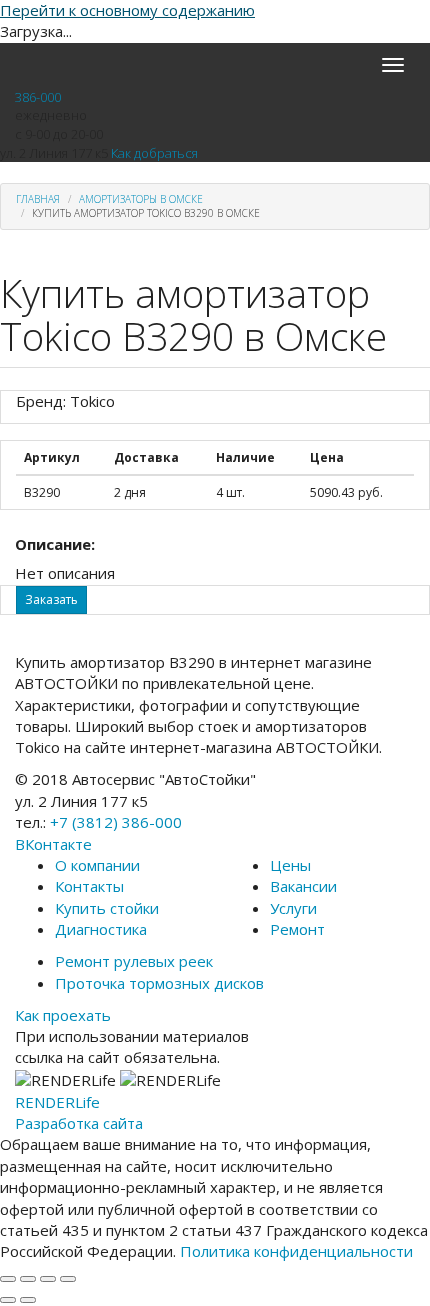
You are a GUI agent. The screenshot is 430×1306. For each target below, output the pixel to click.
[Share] (28, 1279)
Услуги (293, 908)
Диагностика (101, 929)
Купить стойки (107, 908)
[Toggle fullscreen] (48, 1279)
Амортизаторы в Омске (141, 199)
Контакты (89, 886)
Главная (38, 199)
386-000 (38, 97)
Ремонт (297, 929)
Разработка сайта (79, 1123)
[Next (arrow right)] (28, 1300)
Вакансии (303, 886)
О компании (97, 865)
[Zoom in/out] (68, 1279)
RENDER (57, 1102)
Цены (290, 865)
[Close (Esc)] (8, 1279)
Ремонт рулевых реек (134, 961)
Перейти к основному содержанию (127, 10)
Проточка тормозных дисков (159, 983)
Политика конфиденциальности (296, 1251)
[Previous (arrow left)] (8, 1300)
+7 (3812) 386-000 (116, 822)
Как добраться (154, 153)
